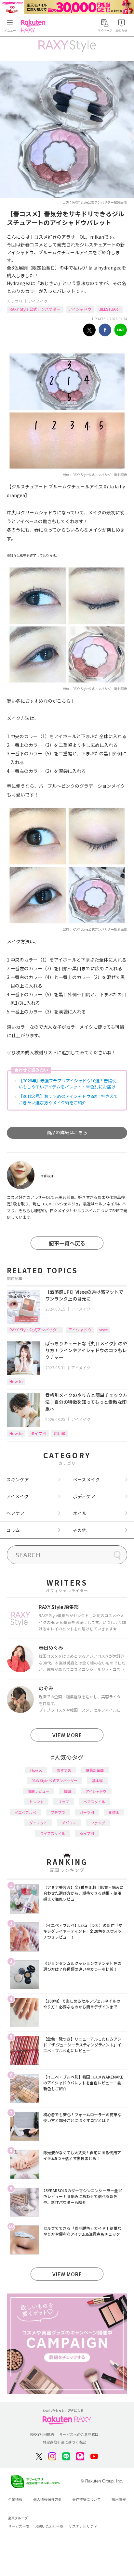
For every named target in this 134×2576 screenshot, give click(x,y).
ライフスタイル (53, 1833)
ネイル (80, 1513)
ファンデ (98, 1823)
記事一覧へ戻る (67, 1243)
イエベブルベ (25, 1812)
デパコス (69, 1823)
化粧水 (114, 1812)
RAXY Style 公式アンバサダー (35, 309)
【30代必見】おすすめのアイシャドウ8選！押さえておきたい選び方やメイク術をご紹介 (68, 1099)
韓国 (67, 1791)
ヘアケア (15, 1513)
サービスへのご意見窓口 (79, 2434)
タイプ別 (38, 1433)
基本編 (97, 1780)
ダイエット (38, 1823)
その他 (80, 1530)
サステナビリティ (83, 2526)
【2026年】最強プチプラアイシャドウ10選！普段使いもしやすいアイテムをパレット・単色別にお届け (67, 1084)
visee (103, 1330)
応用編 (60, 1433)
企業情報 (15, 2499)
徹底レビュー (38, 1791)
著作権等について (87, 2499)
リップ (64, 1802)
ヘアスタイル (94, 1802)
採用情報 (119, 2499)
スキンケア (18, 1479)
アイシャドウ (80, 309)
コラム (13, 1530)
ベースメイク (86, 1479)
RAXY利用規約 (42, 2434)
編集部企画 (95, 1770)
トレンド (36, 1802)
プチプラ (58, 1812)
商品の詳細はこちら (67, 1132)
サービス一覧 (19, 2526)
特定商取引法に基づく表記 (64, 2442)
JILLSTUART (110, 309)
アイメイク (38, 301)
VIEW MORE (67, 1735)
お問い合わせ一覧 (49, 2526)
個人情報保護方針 (47, 2499)
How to (16, 1381)
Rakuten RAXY (34, 26)
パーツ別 (87, 1812)
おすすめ (64, 1770)
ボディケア (84, 1496)
